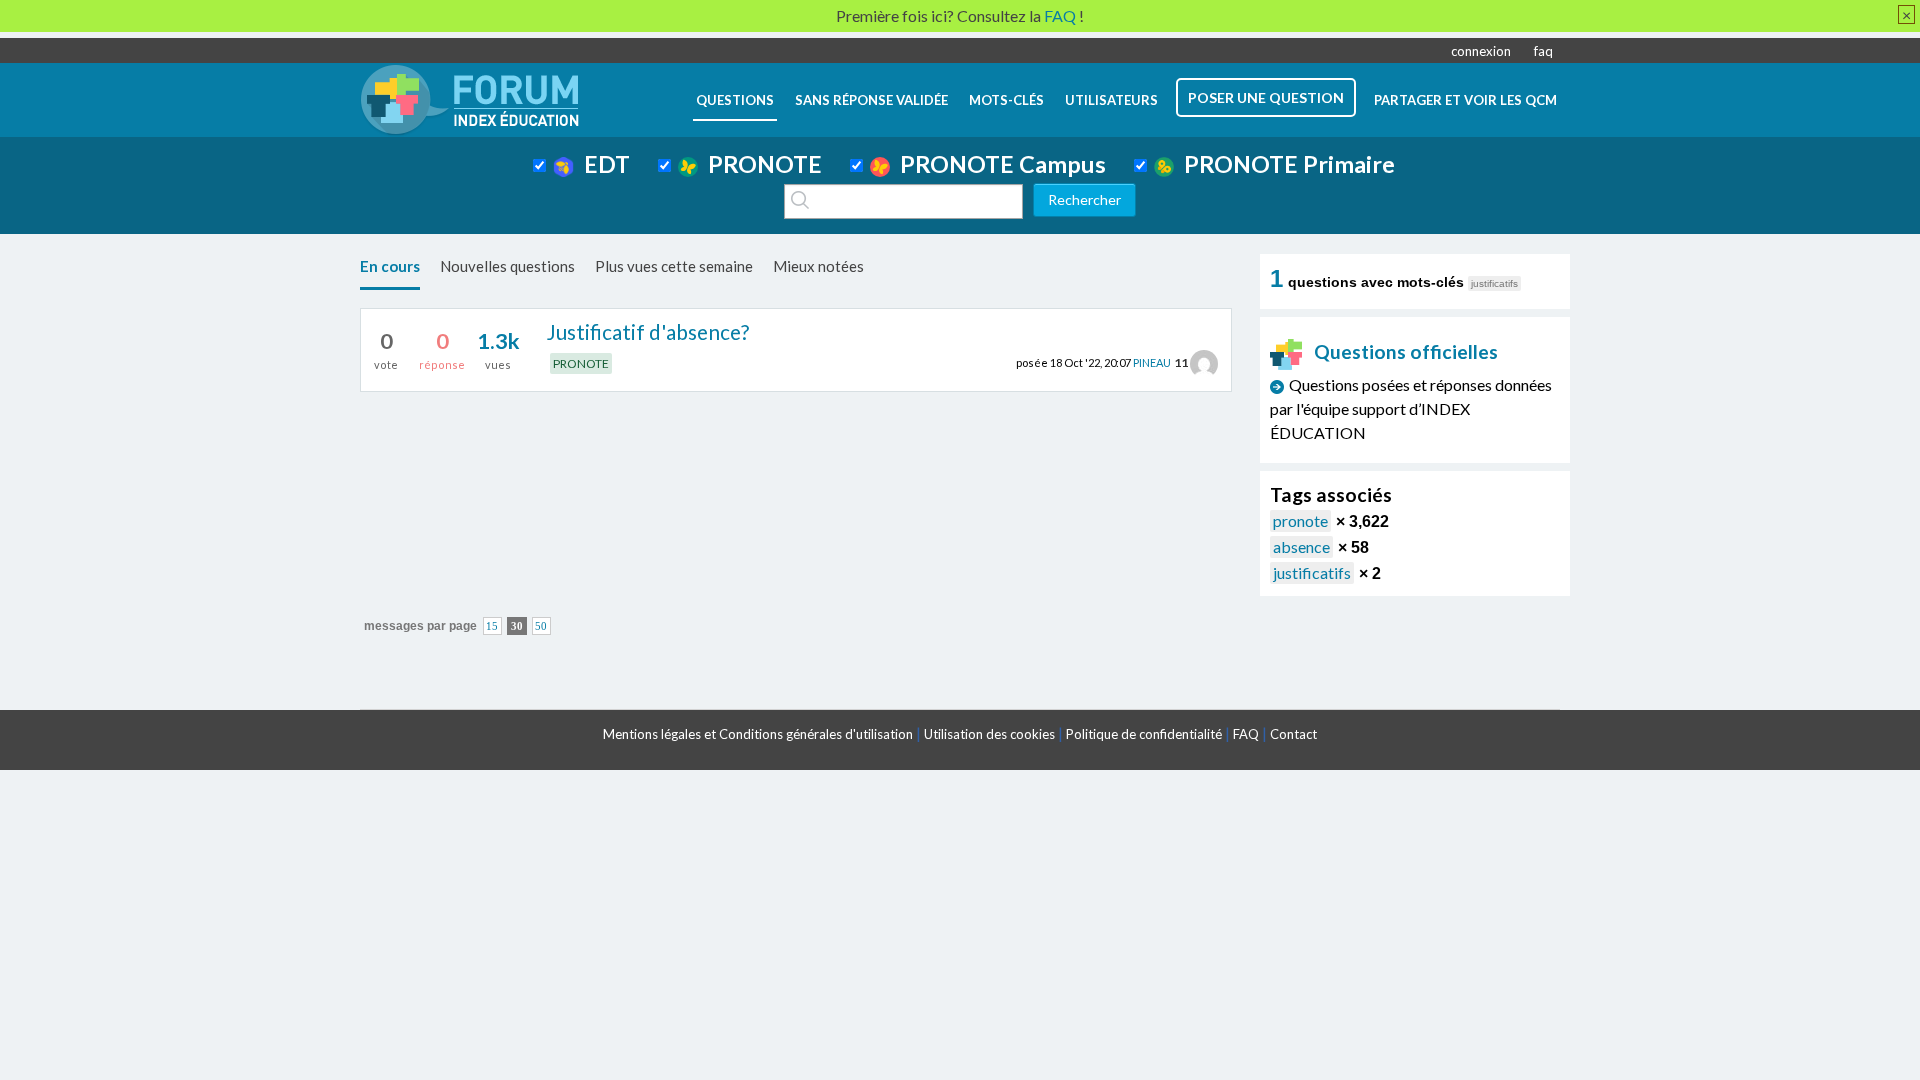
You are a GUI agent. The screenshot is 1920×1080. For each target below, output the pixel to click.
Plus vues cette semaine (674, 266)
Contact (1293, 734)
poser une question (1266, 97)
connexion (1481, 51)
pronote (1300, 520)
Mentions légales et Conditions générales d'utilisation (758, 734)
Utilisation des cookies (989, 734)
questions (735, 100)
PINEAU (1152, 362)
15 (492, 626)
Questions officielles (1406, 351)
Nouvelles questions (507, 266)
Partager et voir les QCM (1465, 100)
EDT (602, 164)
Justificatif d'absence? (648, 331)
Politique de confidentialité (1144, 734)
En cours (390, 266)
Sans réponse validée (871, 100)
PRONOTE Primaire (1284, 164)
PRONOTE (760, 164)
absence (1301, 546)
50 (541, 626)
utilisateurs (1111, 100)
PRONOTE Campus (998, 164)
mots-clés (1006, 100)
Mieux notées (818, 266)
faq (1543, 51)
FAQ (1246, 734)
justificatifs (1312, 572)
